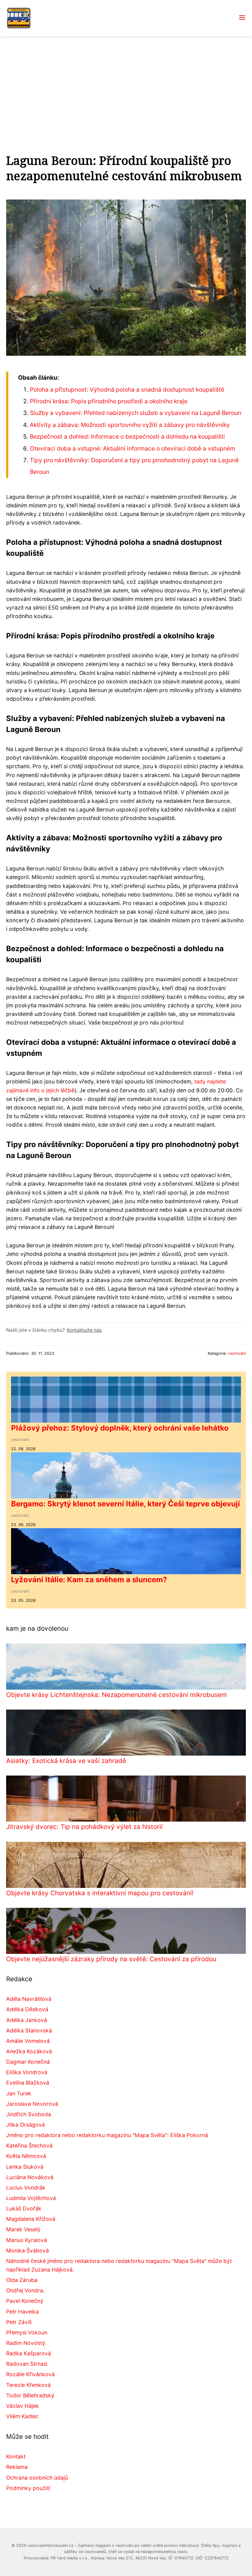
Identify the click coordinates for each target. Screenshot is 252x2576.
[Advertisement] (126, 82)
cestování (237, 1353)
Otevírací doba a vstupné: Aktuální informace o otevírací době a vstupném (133, 448)
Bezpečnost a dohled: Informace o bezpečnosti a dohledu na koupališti (127, 436)
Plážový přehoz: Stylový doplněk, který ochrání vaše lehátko (120, 1428)
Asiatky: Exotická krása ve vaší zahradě (66, 1761)
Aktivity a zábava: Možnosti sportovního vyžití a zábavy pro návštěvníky (130, 425)
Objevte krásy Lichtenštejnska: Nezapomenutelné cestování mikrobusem (116, 1695)
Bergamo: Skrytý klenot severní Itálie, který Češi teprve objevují (126, 1504)
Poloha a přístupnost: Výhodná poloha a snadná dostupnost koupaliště (127, 389)
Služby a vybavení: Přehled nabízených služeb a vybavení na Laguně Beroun (136, 413)
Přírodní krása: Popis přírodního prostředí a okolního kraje (109, 401)
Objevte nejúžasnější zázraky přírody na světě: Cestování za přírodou (111, 1959)
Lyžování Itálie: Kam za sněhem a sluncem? (89, 1580)
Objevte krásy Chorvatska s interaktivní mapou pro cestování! (100, 1893)
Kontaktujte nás (84, 1330)
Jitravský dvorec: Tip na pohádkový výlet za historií (84, 1827)
